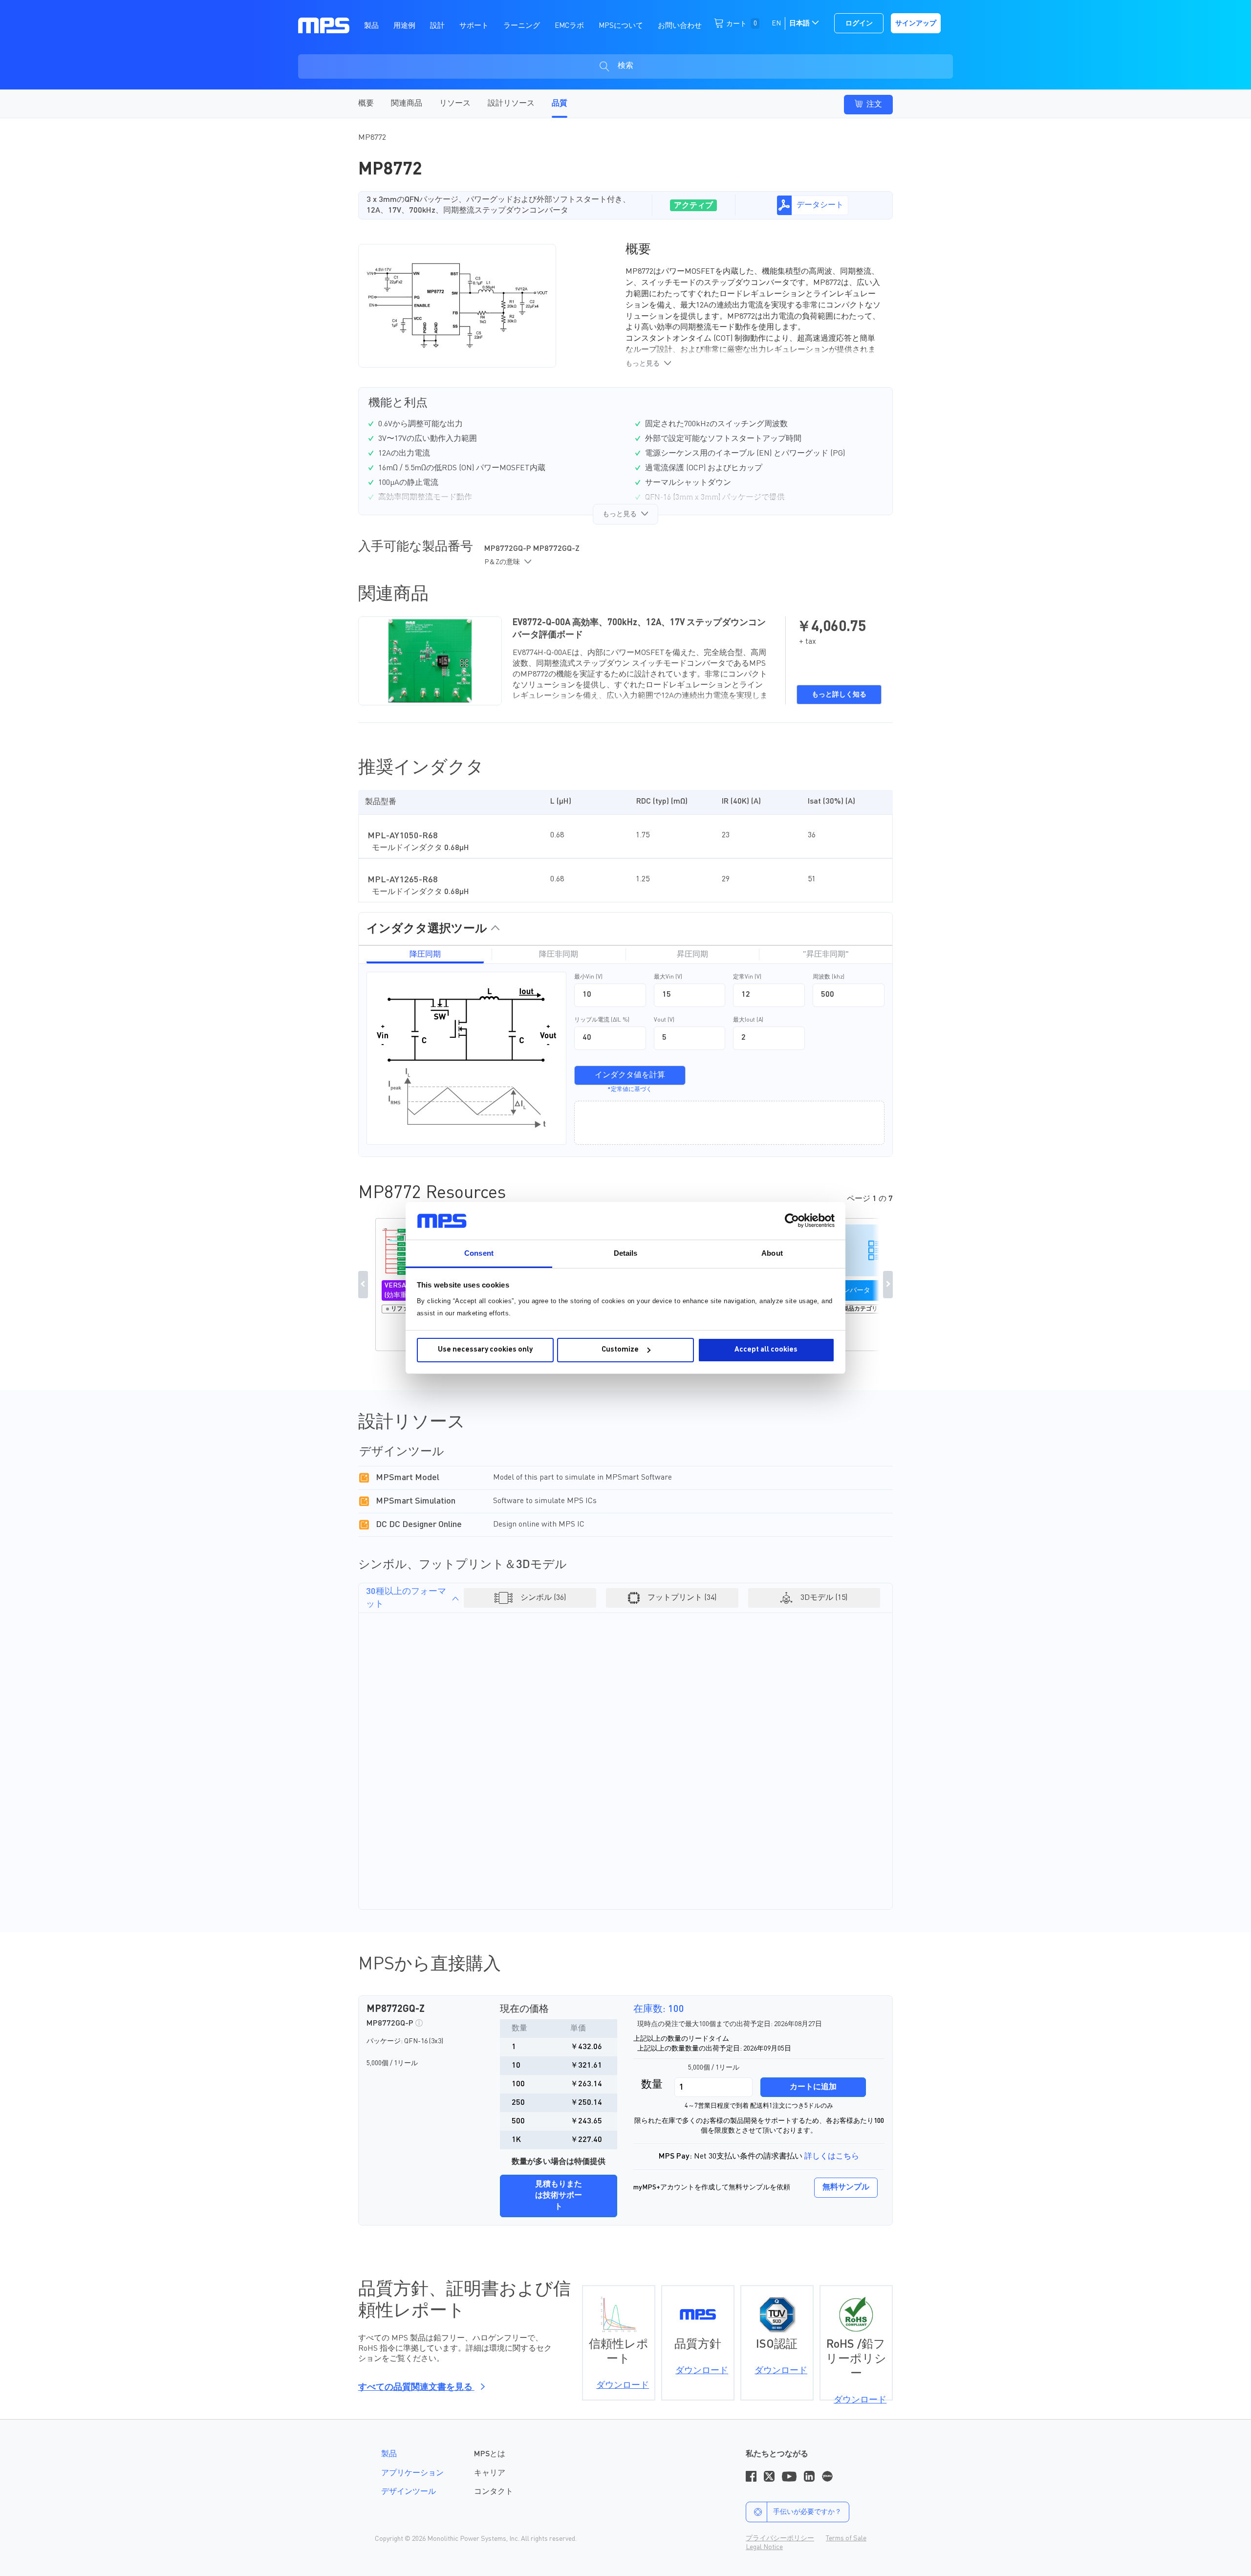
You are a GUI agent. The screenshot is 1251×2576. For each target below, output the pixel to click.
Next (888, 1285)
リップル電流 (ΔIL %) (602, 1020)
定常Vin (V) (747, 977)
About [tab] (772, 1253)
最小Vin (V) (588, 977)
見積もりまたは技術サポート (559, 2196)
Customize (620, 1350)
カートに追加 (813, 2087)
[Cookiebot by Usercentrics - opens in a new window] (792, 1221)
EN (776, 23)
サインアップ (916, 23)
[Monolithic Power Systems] (324, 25)
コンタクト (494, 2492)
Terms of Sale (846, 2538)
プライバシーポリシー (780, 2538)
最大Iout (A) (748, 1020)
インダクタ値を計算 (630, 1075)
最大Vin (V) (668, 977)
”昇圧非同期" (826, 955)
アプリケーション (412, 2473)
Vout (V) (664, 1020)
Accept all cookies (766, 1350)
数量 (652, 2085)
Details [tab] (626, 1253)
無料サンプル (846, 2187)
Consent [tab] (479, 1253)
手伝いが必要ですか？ (807, 2512)
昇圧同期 (692, 955)
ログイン (859, 23)
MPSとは (490, 2454)
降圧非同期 (559, 955)
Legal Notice (764, 2547)
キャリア (490, 2473)
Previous (363, 1285)
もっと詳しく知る (839, 695)
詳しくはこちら (832, 2157)
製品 (389, 2454)
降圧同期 (425, 955)
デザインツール (409, 2492)
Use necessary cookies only (485, 1350)
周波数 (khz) (829, 977)
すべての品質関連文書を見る (416, 2387)
